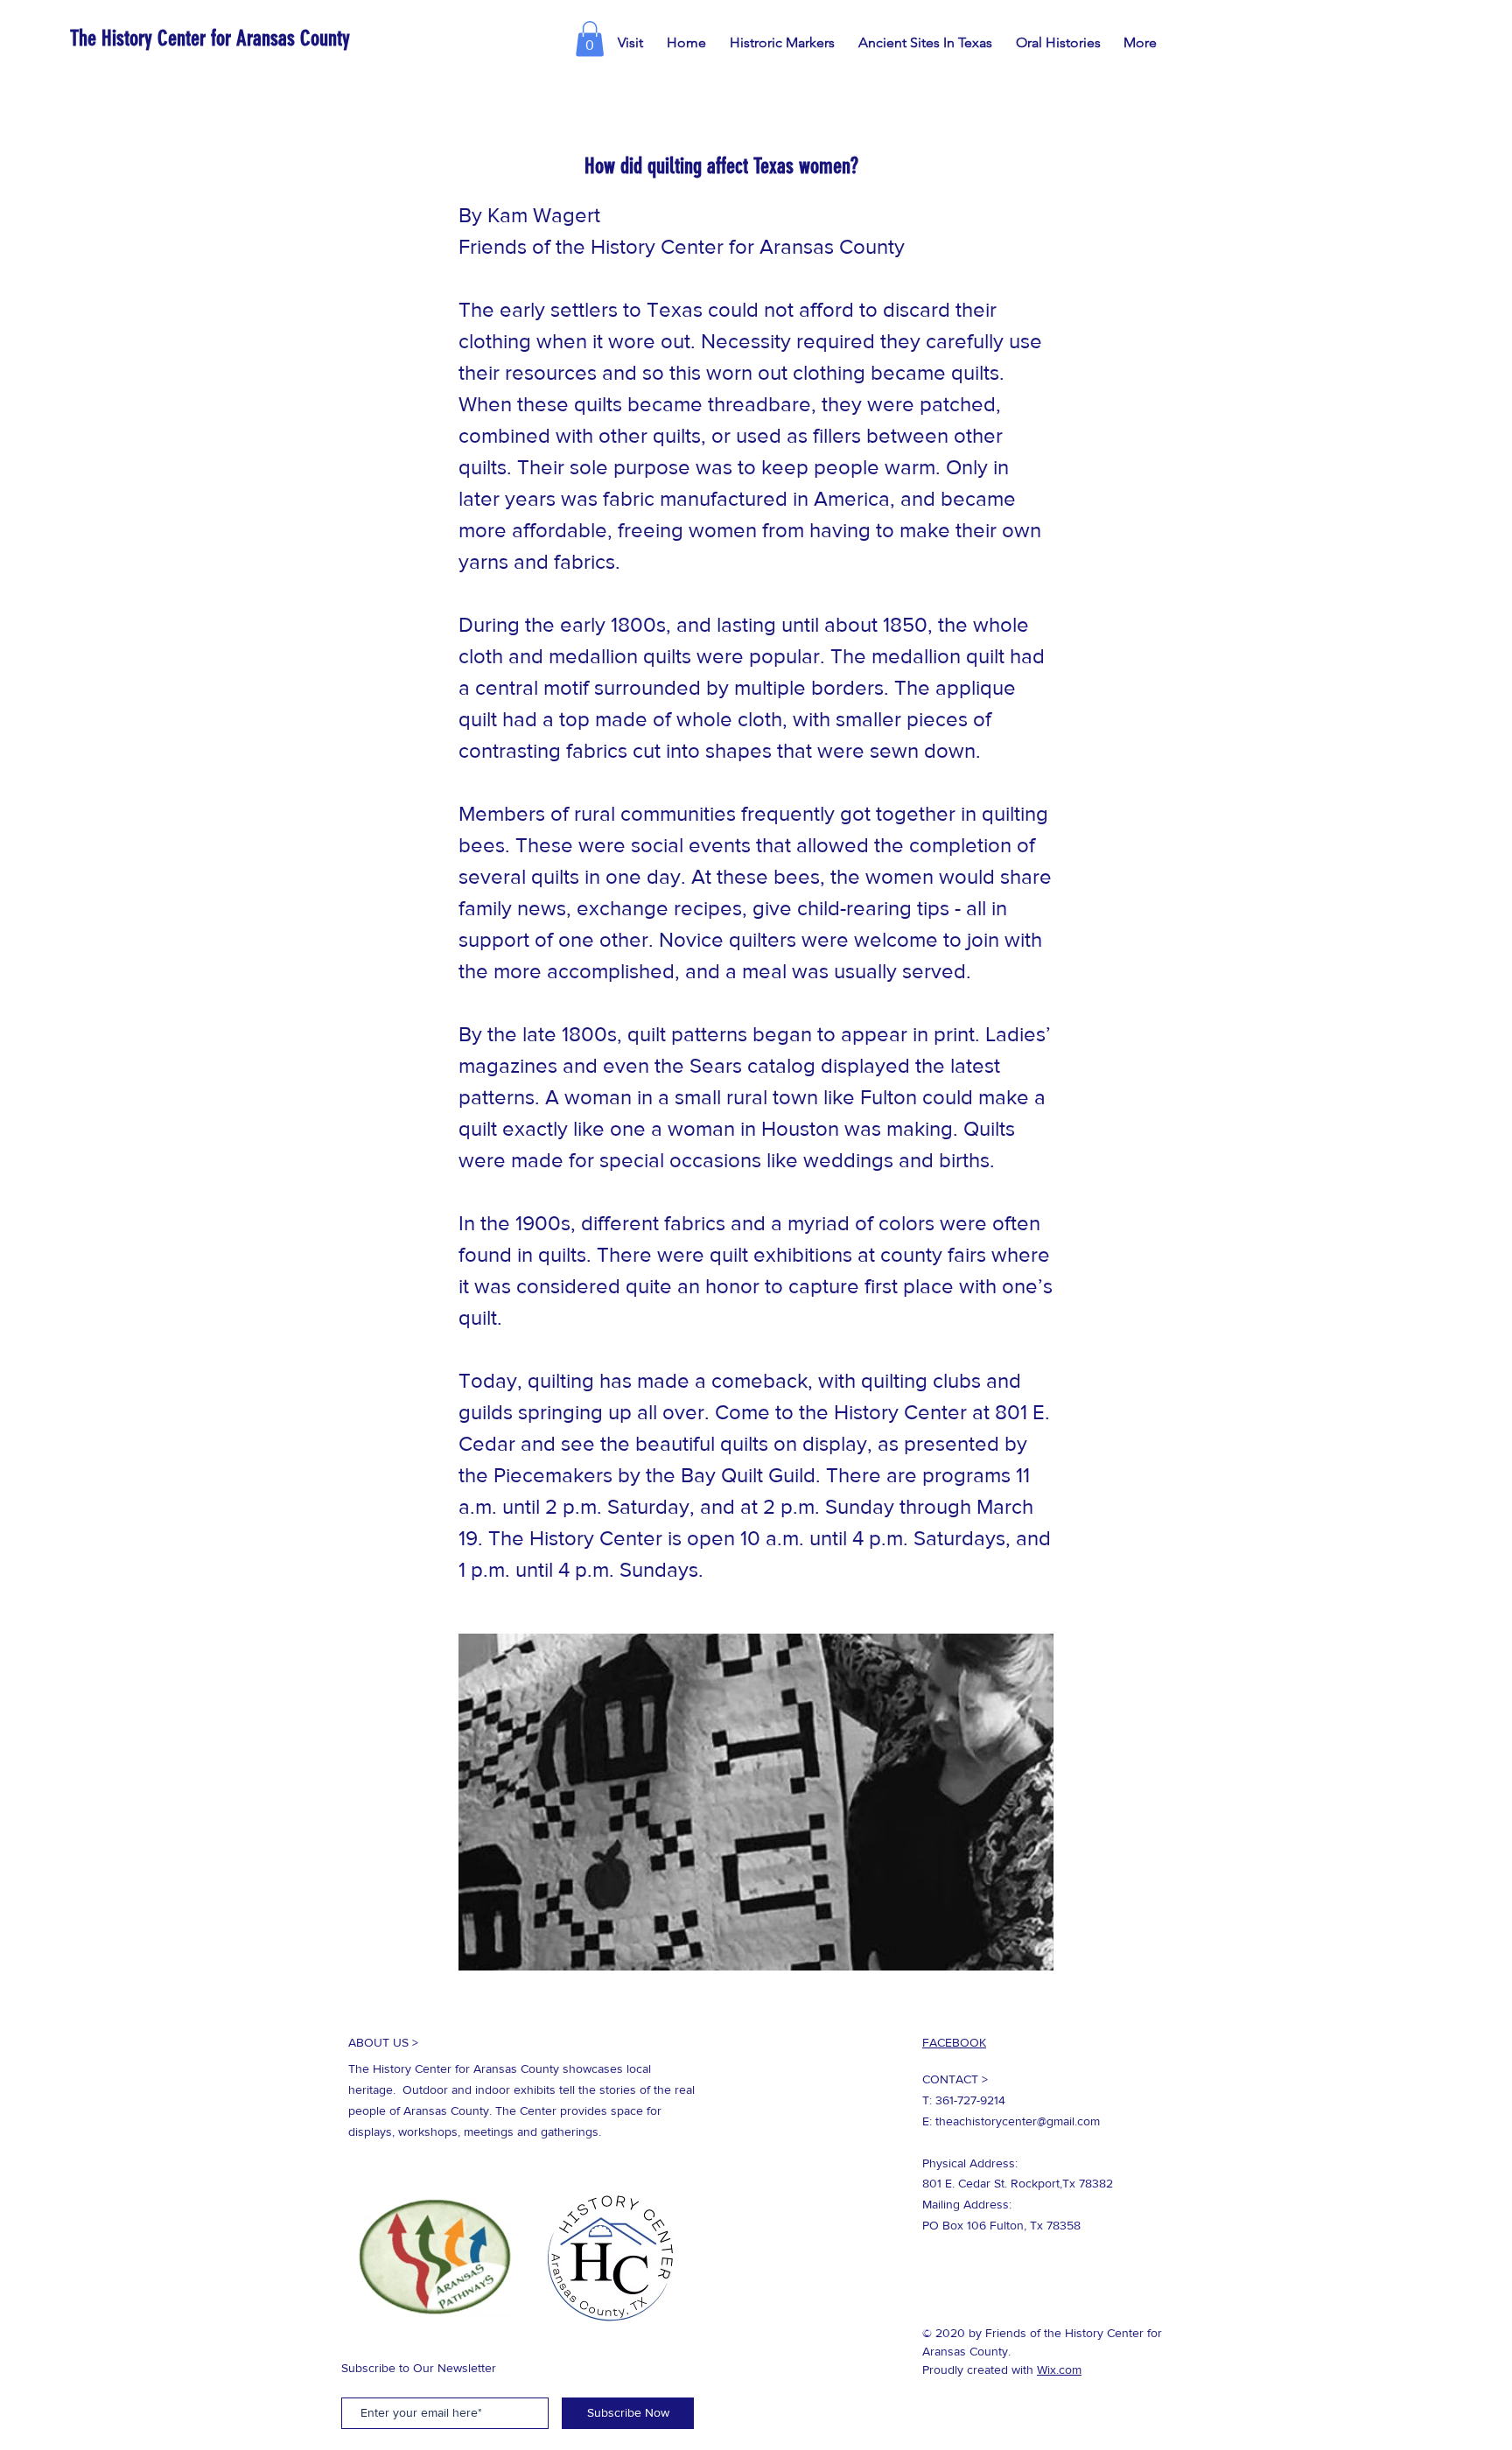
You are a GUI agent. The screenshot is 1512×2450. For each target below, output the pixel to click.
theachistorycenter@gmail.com (1018, 2121)
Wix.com (1059, 2369)
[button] (590, 39)
